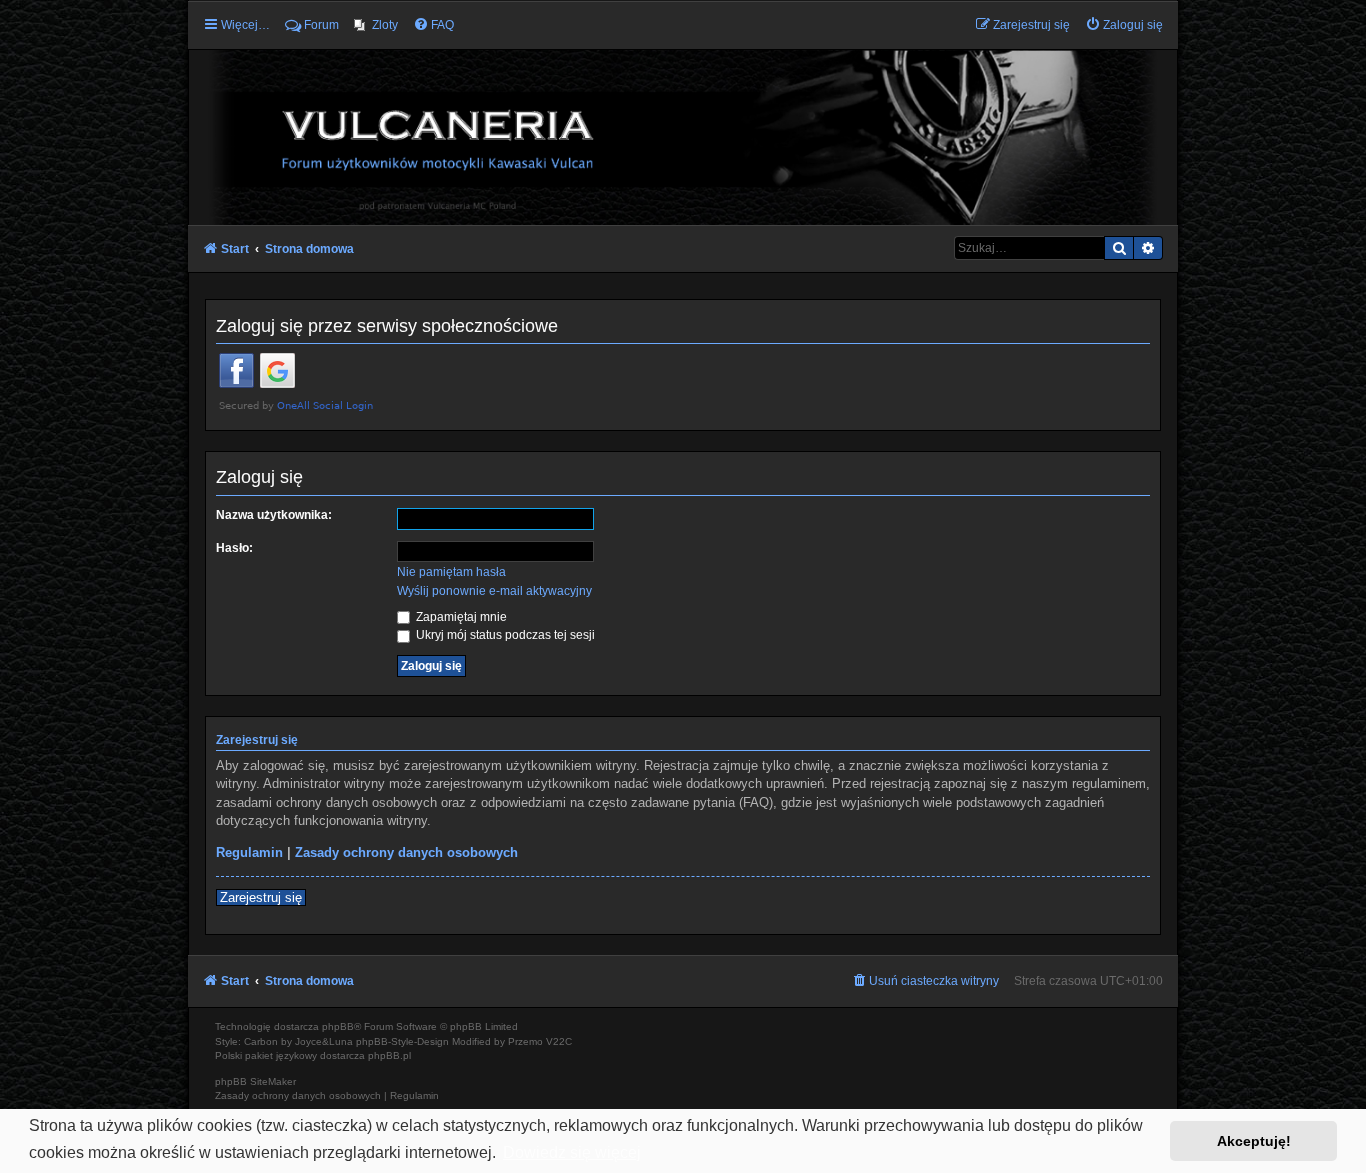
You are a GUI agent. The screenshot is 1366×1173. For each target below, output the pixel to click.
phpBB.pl (389, 1055)
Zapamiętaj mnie (460, 617)
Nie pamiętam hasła (451, 572)
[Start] (683, 136)
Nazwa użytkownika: (274, 515)
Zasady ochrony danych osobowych (406, 852)
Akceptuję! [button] (1254, 1141)
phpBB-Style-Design (402, 1041)
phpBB (338, 1026)
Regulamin (249, 852)
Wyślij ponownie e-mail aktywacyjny (494, 591)
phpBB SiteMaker (255, 1081)
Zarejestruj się (261, 897)
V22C (559, 1041)
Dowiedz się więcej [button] (572, 1152)
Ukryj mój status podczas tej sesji (504, 635)
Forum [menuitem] (321, 25)
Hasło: (234, 548)
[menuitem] (376, 25)
